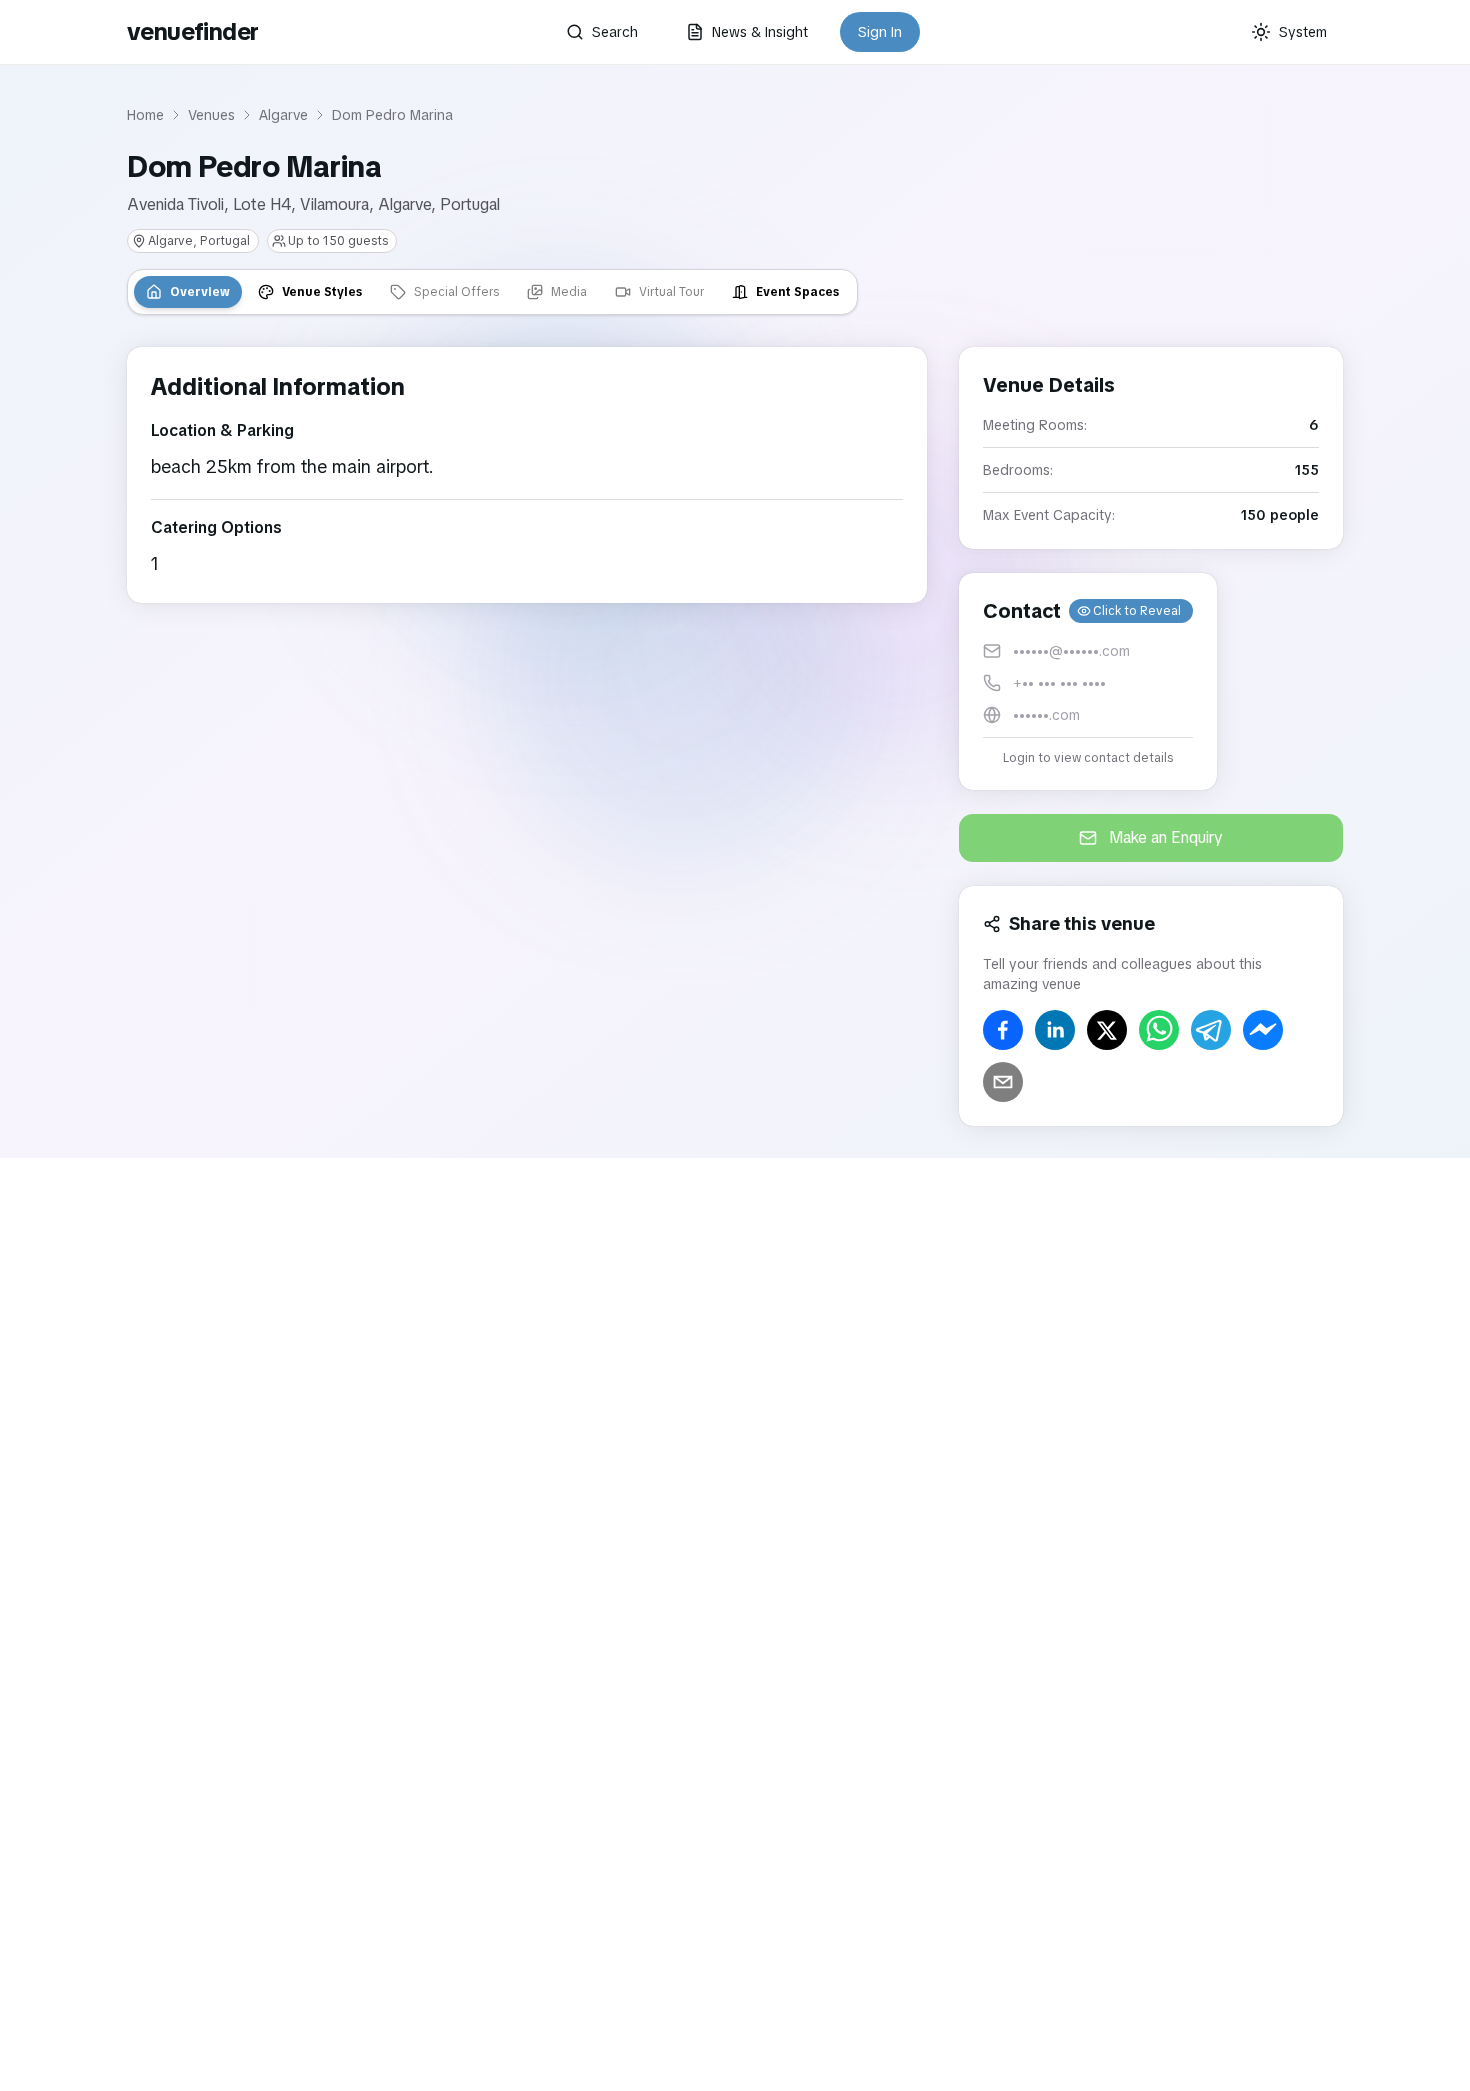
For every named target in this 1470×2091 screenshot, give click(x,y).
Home (145, 115)
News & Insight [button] (760, 32)
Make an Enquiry (1166, 837)
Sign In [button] (880, 32)
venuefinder (192, 31)
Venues (211, 115)
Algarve (283, 115)
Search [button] (615, 32)
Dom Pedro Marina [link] (392, 115)
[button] (1088, 681)
